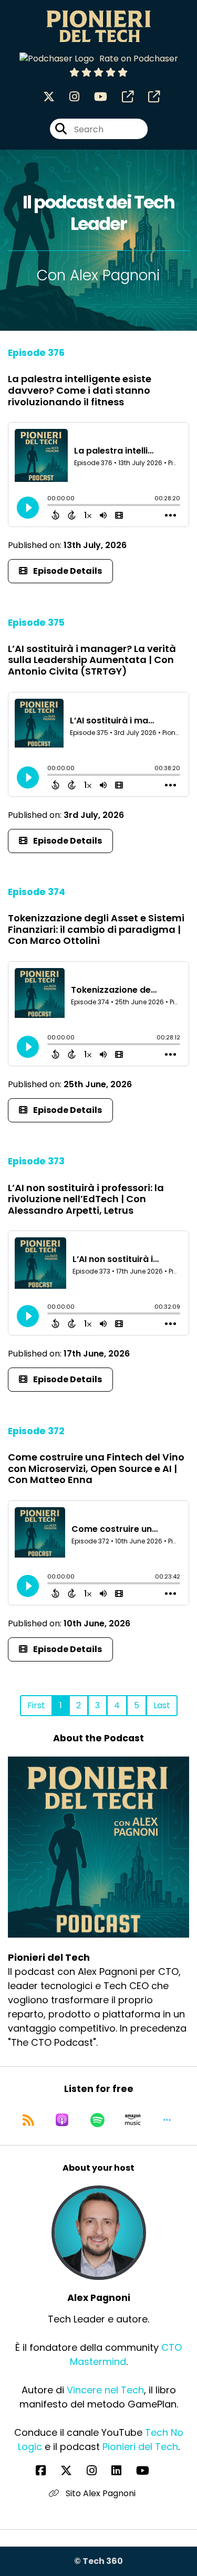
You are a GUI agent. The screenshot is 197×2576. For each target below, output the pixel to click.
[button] (167, 2120)
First (36, 1705)
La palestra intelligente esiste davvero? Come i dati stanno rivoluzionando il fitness (80, 390)
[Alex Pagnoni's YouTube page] (149, 2471)
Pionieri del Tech (140, 2447)
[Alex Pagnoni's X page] (72, 2471)
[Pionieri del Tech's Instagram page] (68, 97)
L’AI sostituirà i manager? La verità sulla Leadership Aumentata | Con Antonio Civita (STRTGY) (92, 660)
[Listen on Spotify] (97, 2120)
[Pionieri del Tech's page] (121, 97)
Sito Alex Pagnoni (100, 2493)
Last (162, 1705)
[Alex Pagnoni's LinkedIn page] (123, 2471)
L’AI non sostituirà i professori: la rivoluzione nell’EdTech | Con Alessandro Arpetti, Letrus (86, 1199)
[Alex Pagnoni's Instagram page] (98, 2471)
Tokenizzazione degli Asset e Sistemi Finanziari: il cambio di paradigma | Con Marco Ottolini (96, 929)
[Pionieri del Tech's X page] (49, 97)
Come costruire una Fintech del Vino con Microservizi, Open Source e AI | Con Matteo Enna (96, 1468)
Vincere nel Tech (105, 2390)
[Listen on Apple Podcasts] (62, 2120)
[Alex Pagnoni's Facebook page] (47, 2471)
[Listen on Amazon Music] (133, 2120)
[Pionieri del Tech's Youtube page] (94, 97)
